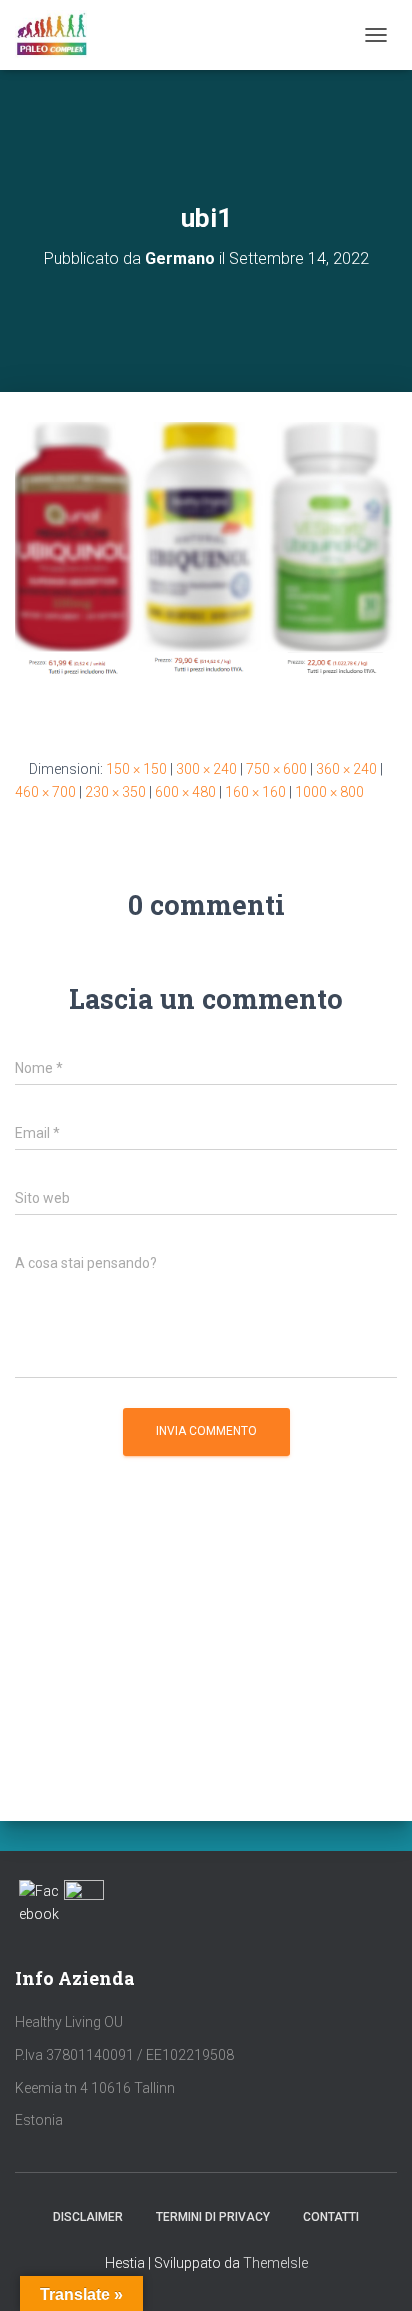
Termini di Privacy (213, 2217)
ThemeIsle (275, 2263)
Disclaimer (88, 2217)
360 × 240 (346, 769)
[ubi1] (206, 574)
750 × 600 (276, 769)
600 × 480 (185, 792)
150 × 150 (136, 769)
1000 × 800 (329, 792)
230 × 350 (115, 792)
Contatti (331, 2217)
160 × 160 (255, 792)
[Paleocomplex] (59, 35)
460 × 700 (45, 792)
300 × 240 (206, 769)
